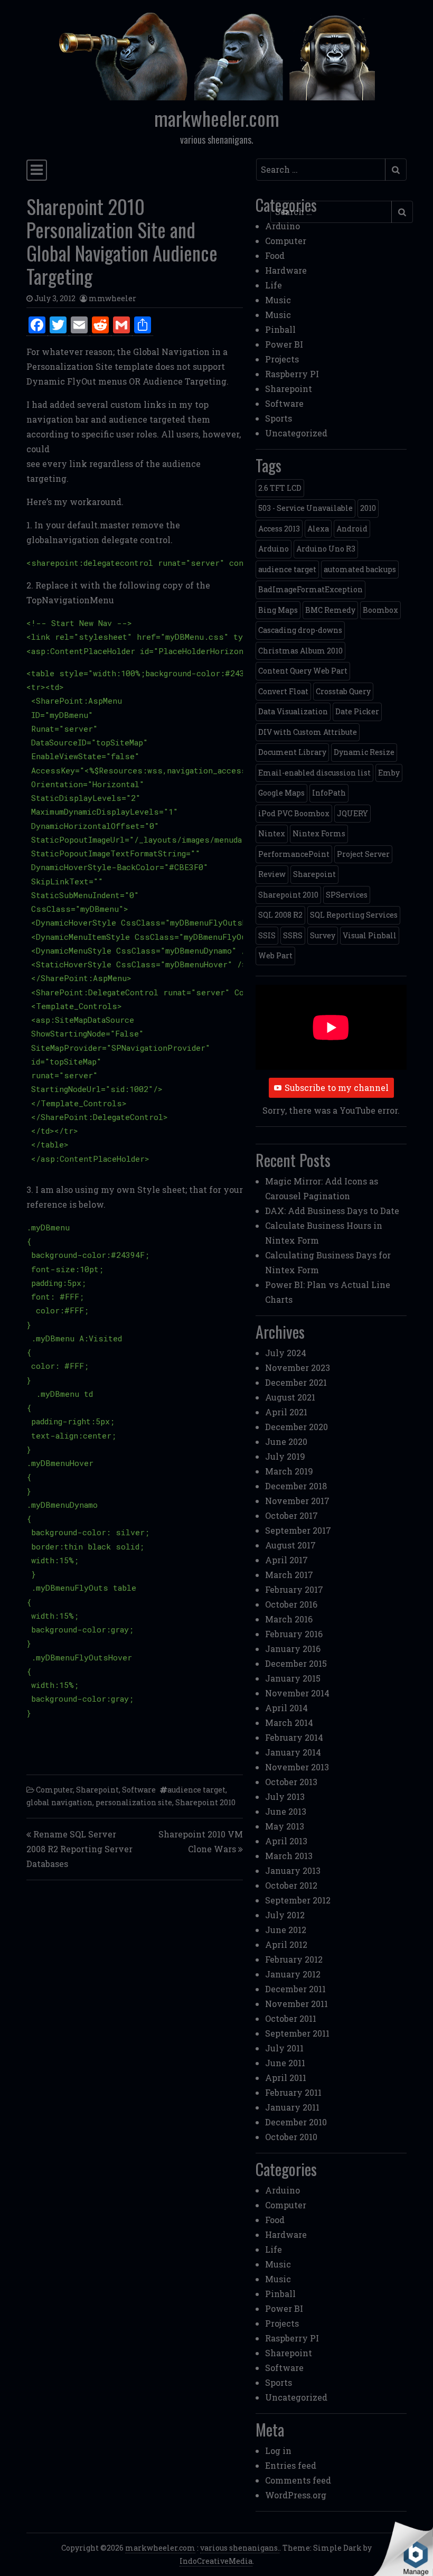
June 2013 (286, 1811)
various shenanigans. (240, 2548)
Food (275, 255)
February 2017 (294, 1589)
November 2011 (296, 2004)
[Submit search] (396, 170)
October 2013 (291, 1782)
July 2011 (284, 2048)
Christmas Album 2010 (300, 651)
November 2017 (297, 1501)
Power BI (284, 344)
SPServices (347, 895)
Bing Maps (278, 610)
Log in (278, 2451)
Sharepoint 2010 (205, 1802)
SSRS (293, 935)
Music (278, 300)
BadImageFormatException (310, 589)
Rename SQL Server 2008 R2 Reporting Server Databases (79, 1849)
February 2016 (294, 1634)
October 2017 (291, 1515)
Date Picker (357, 711)
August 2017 (290, 1545)
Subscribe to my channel (337, 1088)
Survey (323, 935)
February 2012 (294, 1959)
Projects (282, 359)
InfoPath (329, 793)
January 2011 (292, 2107)
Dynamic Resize (364, 752)
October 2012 (291, 1885)
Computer (54, 1790)
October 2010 (291, 2137)
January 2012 (293, 1974)
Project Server (363, 854)
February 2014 (294, 1737)
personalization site (134, 1802)
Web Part (275, 955)
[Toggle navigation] (37, 170)
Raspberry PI (292, 374)
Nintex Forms (319, 833)
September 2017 (298, 1530)
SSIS (267, 935)
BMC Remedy (330, 610)
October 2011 (291, 2018)
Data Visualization (293, 711)
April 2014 (286, 1708)
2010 (368, 508)
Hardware (286, 270)
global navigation (59, 1802)
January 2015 (293, 1678)
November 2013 (297, 1767)
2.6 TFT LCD (280, 488)
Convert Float (283, 691)
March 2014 (289, 1723)
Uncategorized (296, 433)
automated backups (360, 569)
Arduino (283, 226)
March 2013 (289, 1856)
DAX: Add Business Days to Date (332, 1211)
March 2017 (289, 1575)
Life (274, 285)
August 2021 (290, 1397)
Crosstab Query (343, 691)
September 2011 (297, 2033)
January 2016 (293, 1649)
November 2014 (297, 1693)
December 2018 (296, 1486)
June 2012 (286, 1930)
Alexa (318, 529)
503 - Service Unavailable (305, 508)
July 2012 (285, 1915)
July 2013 (285, 1796)
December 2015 (296, 1663)
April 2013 (286, 1841)
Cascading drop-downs (300, 630)
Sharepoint (97, 1790)
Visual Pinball (370, 935)
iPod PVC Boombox (294, 813)
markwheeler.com (217, 118)
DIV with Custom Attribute (308, 732)
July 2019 (285, 1456)
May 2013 (285, 1826)
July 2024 (286, 1353)
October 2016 (291, 1604)
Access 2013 (279, 529)
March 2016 (289, 1619)
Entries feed (291, 2465)
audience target (196, 1790)
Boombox (380, 610)
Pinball (280, 329)
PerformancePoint (294, 854)
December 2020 (296, 1427)
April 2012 (286, 1944)
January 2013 (293, 1870)
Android (352, 529)
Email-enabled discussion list (314, 773)
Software (139, 1790)
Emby (389, 773)
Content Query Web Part (303, 671)
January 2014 (293, 1752)
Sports (279, 418)
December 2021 (296, 1382)
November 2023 (298, 1368)
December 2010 (296, 2122)
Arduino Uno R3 (326, 549)
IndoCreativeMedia (216, 2561)
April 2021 (286, 1412)
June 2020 (286, 1441)
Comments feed (298, 2480)
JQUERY (352, 813)
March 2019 (289, 1471)
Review (272, 874)
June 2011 (285, 2063)
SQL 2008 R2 (280, 915)
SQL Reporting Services (354, 915)
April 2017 (286, 1560)
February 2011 (293, 2092)
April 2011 (286, 2078)
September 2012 (298, 1900)
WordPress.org (296, 2495)
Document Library (292, 752)
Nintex (272, 833)
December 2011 (295, 1989)
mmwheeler (112, 298)
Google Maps (281, 793)
